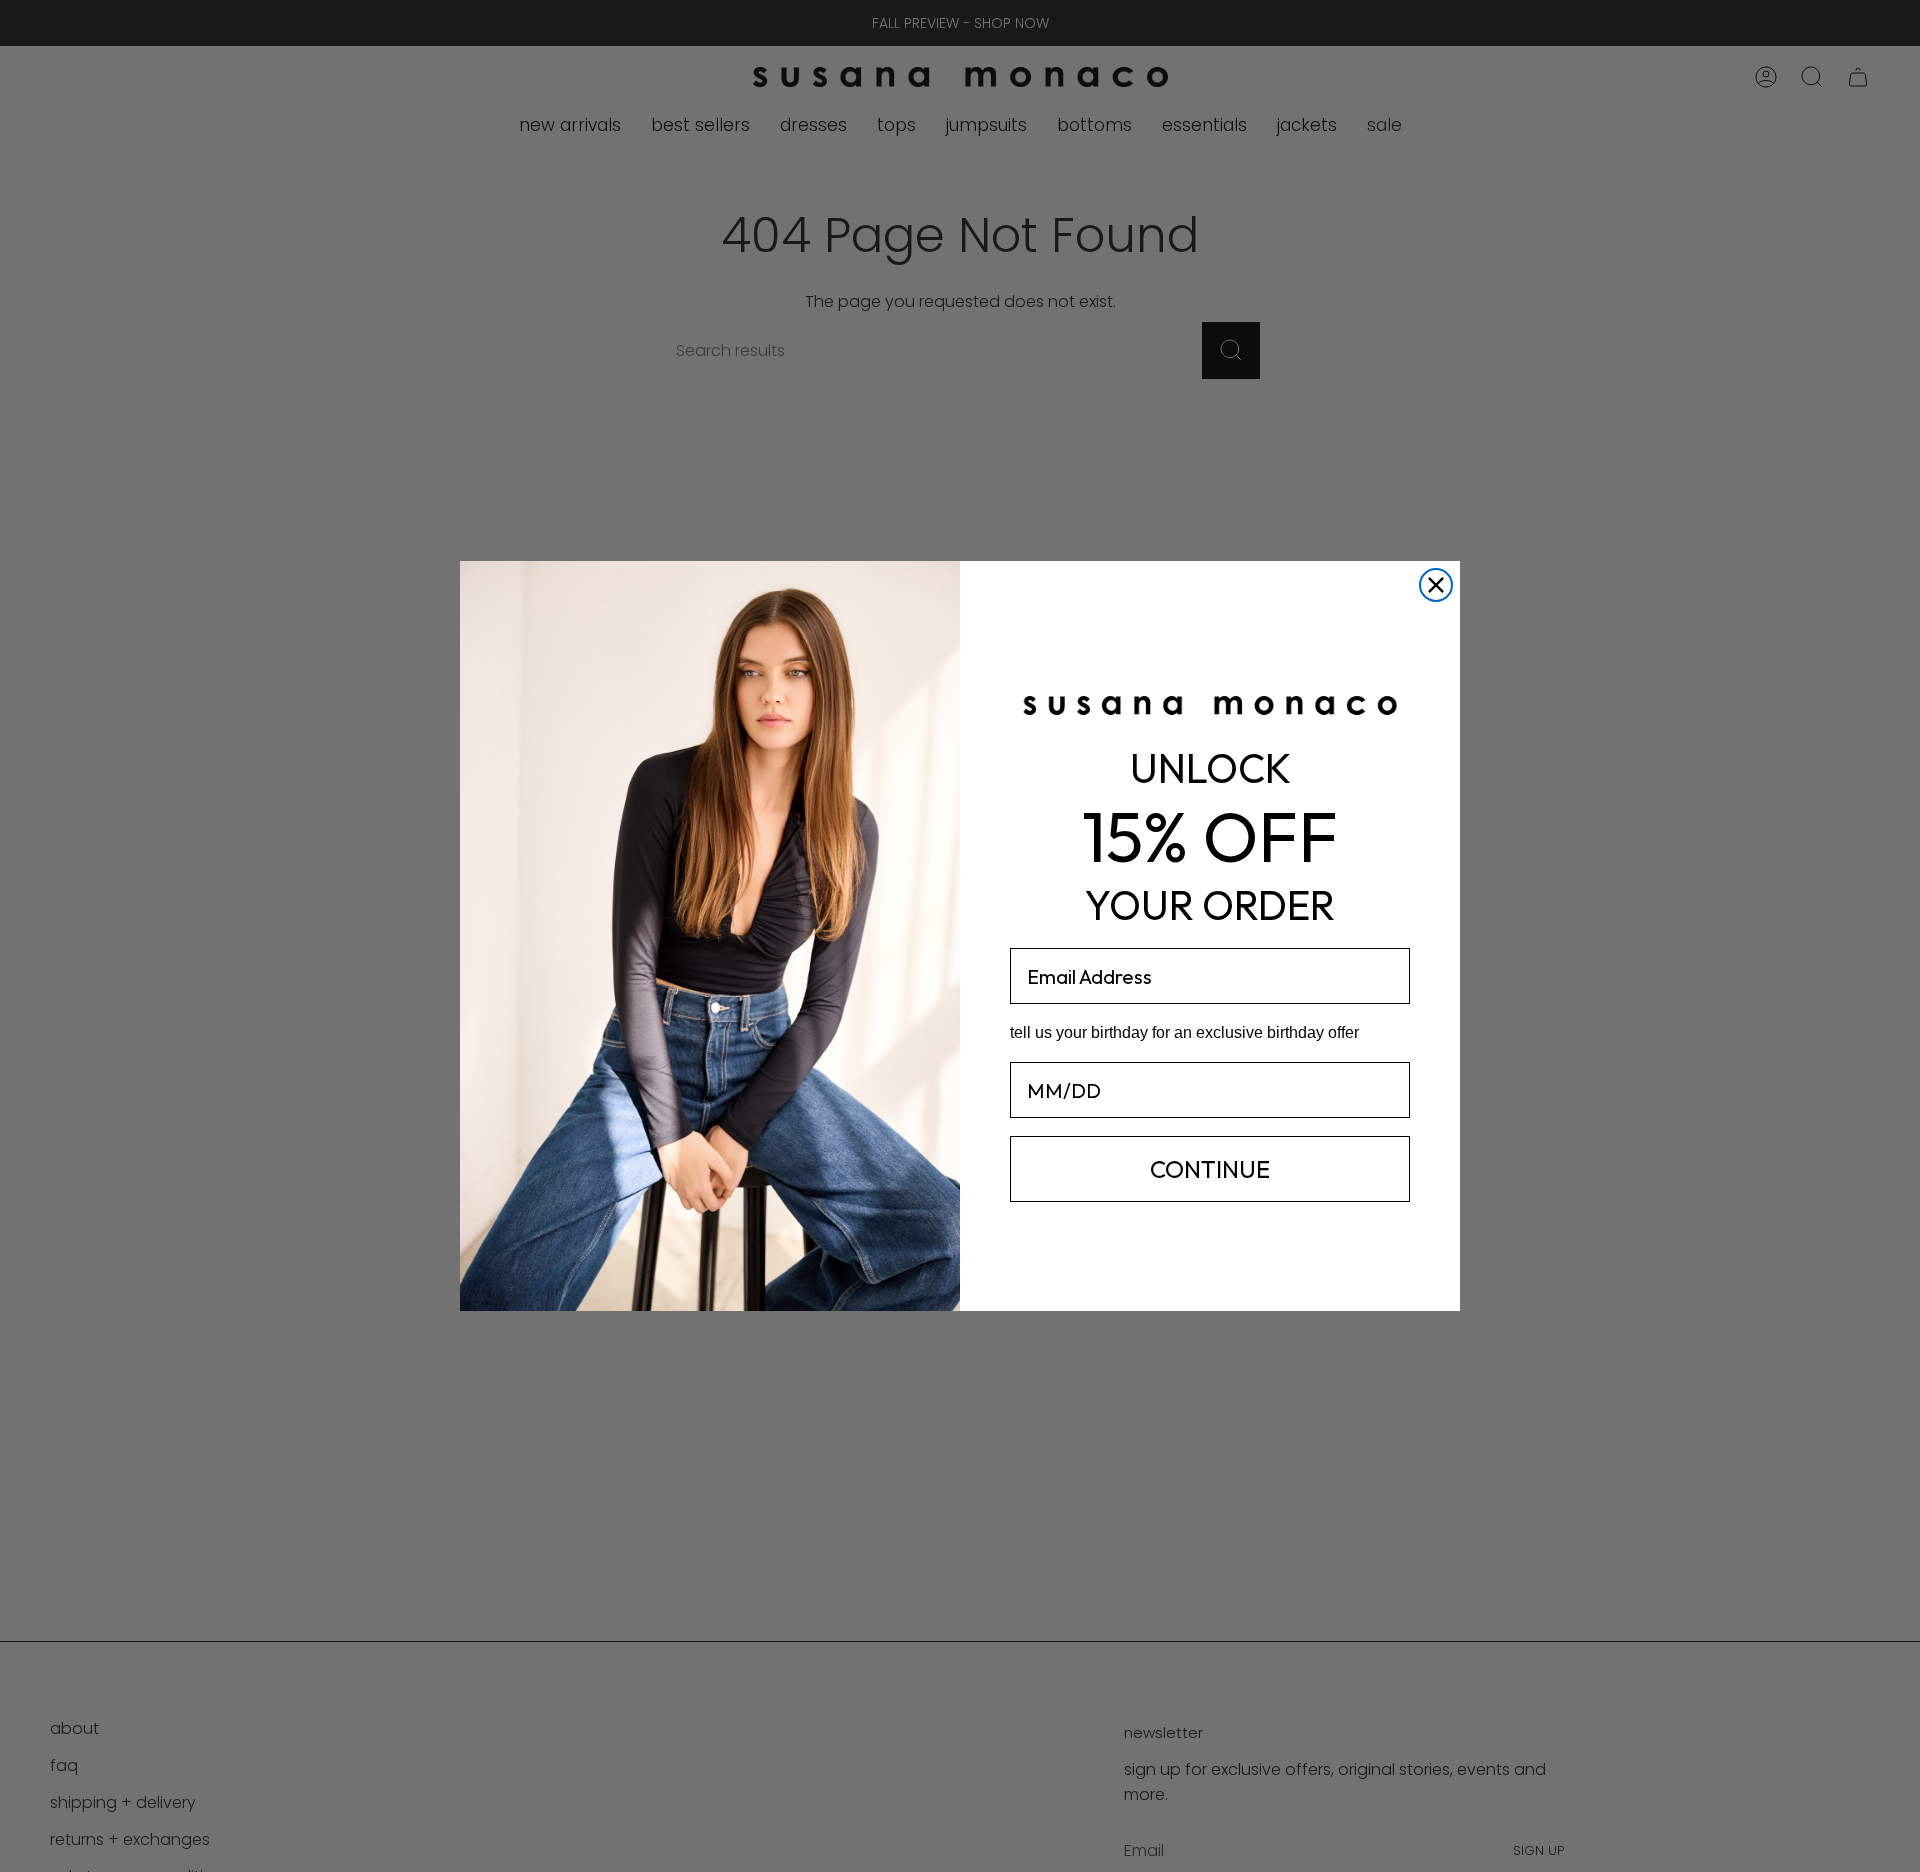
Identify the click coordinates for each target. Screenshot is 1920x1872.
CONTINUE (1210, 1169)
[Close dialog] (1436, 585)
